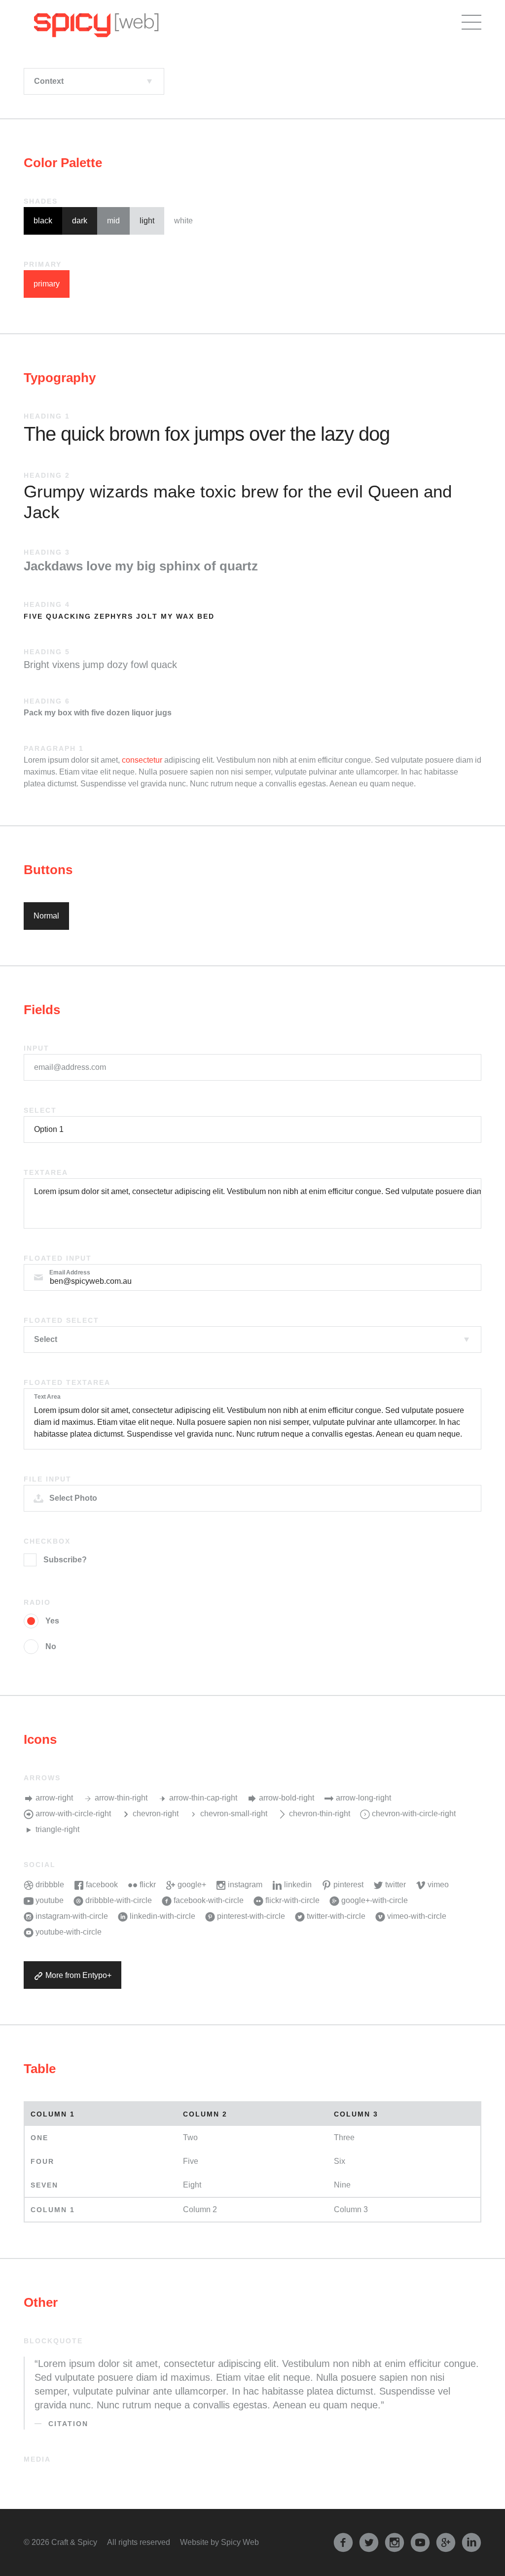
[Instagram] (395, 2542)
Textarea (46, 1172)
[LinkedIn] (471, 2542)
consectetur (142, 760)
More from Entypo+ (77, 1975)
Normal (46, 916)
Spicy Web (240, 2542)
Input (36, 1048)
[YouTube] (420, 2542)
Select (40, 1110)
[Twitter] (369, 2542)
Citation (68, 2424)
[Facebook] (343, 2542)
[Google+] (446, 2542)
